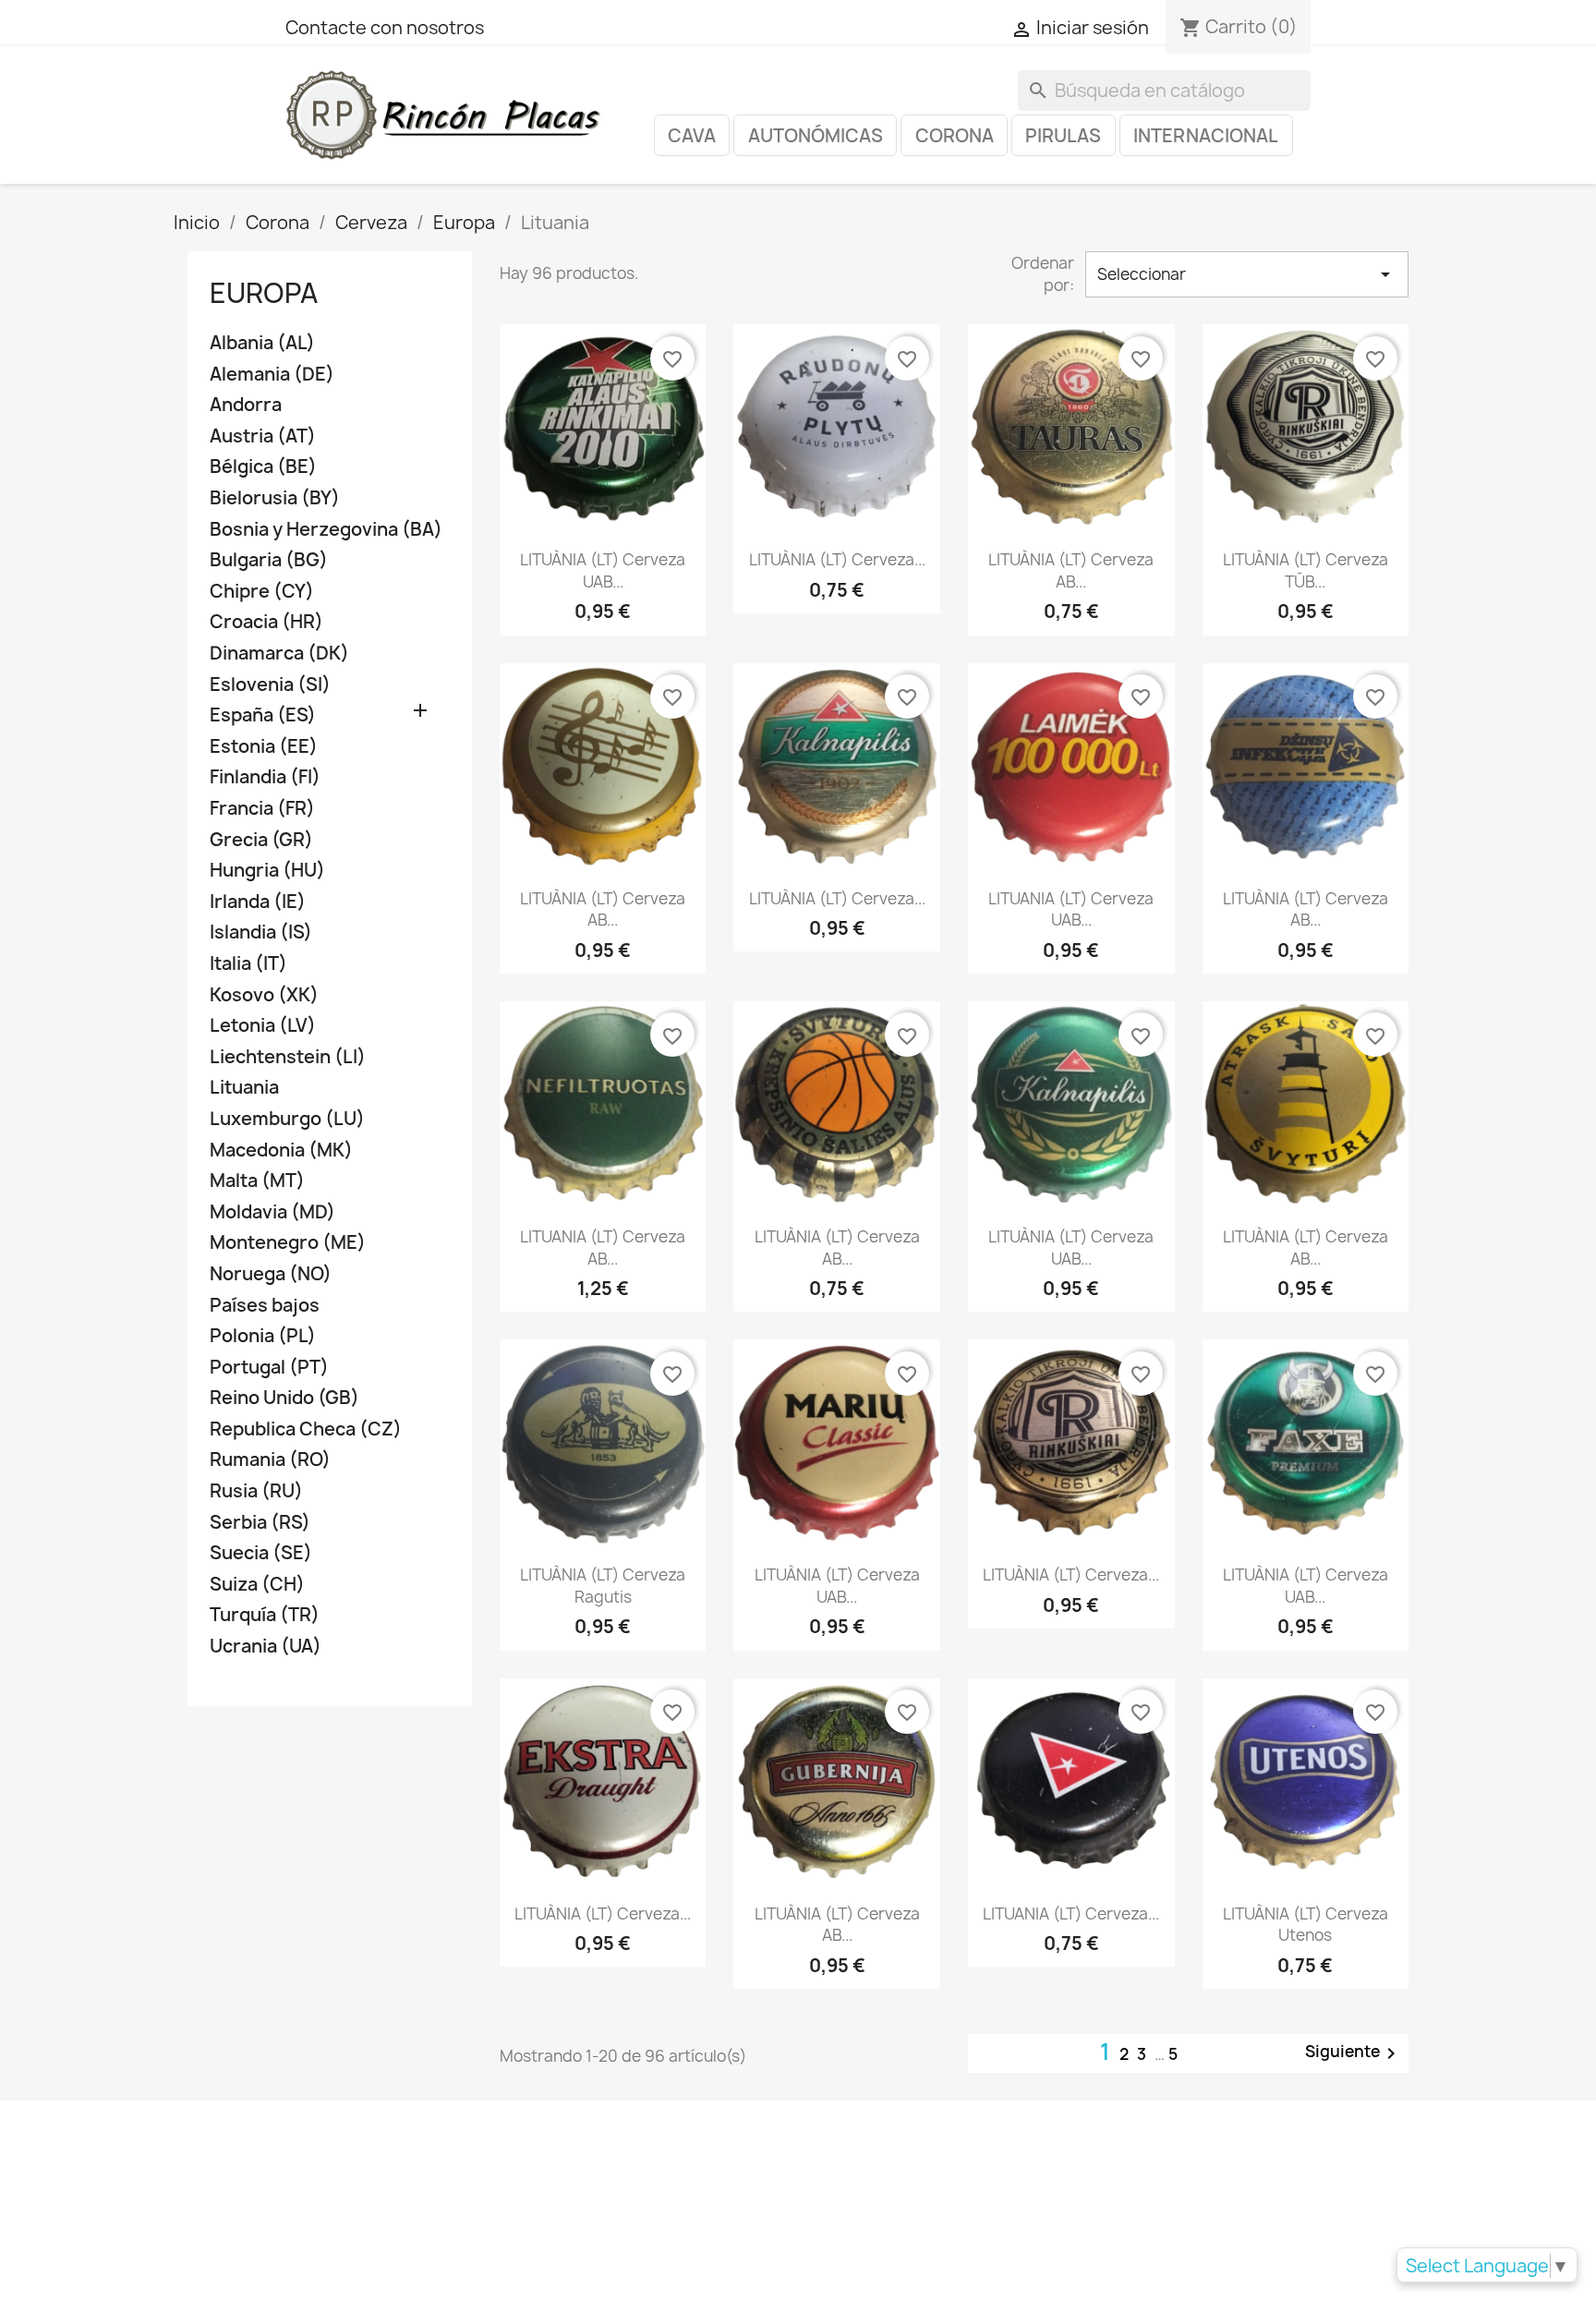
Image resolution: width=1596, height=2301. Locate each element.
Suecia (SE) (261, 1553)
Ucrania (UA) (266, 1647)
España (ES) (263, 715)
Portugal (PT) (269, 1368)
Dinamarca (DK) (279, 654)
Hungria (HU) (267, 871)
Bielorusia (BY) (275, 498)
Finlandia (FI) (265, 777)
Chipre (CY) (262, 592)
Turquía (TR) (265, 1615)
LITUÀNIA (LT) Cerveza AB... (1071, 570)
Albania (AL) (262, 343)
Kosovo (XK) (264, 995)
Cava (692, 136)
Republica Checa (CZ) (306, 1429)
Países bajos (265, 1306)
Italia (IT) (248, 964)
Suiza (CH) (257, 1585)
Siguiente (1354, 2052)
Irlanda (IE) (258, 902)
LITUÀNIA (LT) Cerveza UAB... (603, 570)
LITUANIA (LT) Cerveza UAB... (1071, 909)
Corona (955, 136)
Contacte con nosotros (385, 28)
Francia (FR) (262, 809)
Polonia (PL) (263, 1336)
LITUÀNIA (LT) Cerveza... (837, 559)
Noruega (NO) (271, 1274)
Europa (264, 293)
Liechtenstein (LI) (288, 1057)
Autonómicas (816, 136)
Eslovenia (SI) (270, 685)
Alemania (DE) (272, 375)
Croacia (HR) (266, 622)
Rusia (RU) (256, 1491)
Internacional (1206, 136)
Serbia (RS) (260, 1523)
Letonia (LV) (263, 1026)
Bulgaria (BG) (269, 560)
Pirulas (1063, 136)
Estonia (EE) (264, 747)
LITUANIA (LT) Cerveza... (1071, 1913)
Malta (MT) (257, 1181)
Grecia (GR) (261, 840)
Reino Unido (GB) (284, 1398)
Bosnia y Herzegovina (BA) (326, 530)
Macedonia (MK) (281, 1150)
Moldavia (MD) (272, 1212)
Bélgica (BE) (263, 467)
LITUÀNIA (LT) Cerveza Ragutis (603, 1586)
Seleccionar (1247, 274)
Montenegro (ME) (288, 1243)
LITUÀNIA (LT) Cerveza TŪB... (1306, 570)
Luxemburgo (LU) (287, 1119)
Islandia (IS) (261, 933)
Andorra (246, 405)
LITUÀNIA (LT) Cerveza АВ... (1306, 909)
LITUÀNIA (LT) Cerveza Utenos (1306, 1925)
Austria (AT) (263, 436)
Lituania (244, 1088)
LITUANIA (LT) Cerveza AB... (603, 1247)
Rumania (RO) (270, 1460)
